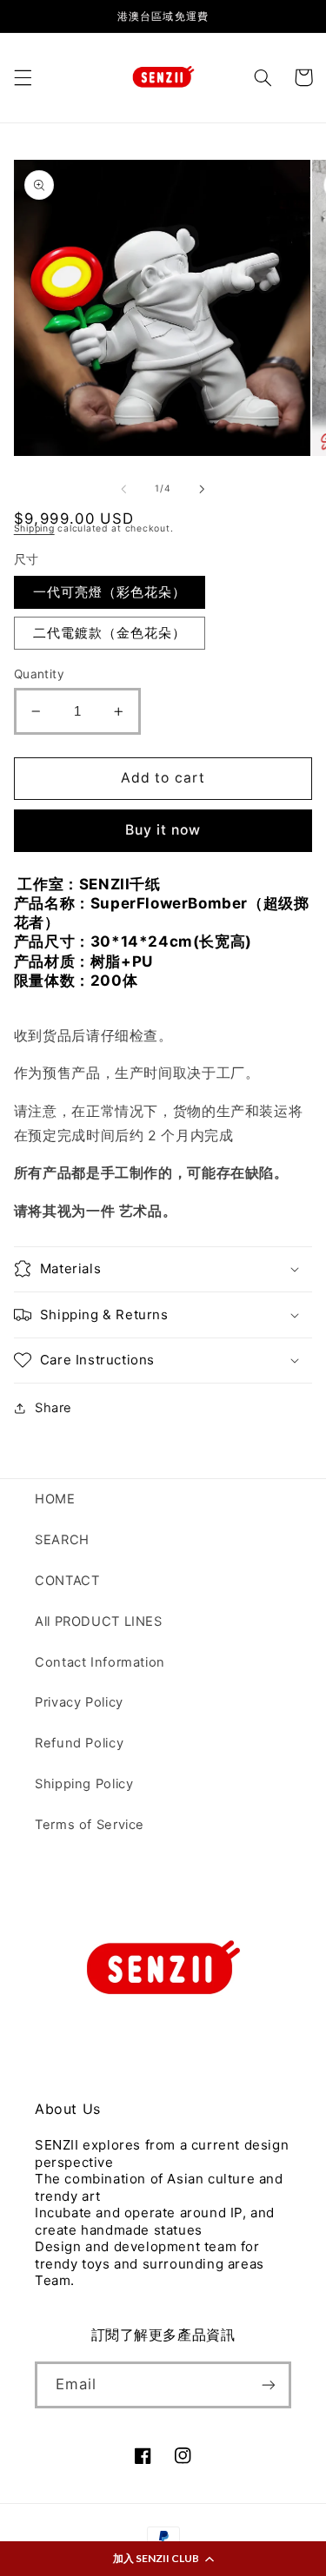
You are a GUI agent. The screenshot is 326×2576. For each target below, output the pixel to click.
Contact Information (100, 1662)
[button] (163, 2559)
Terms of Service (90, 1825)
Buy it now (163, 830)
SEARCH (62, 1540)
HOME (55, 1499)
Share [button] (53, 1408)
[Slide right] (203, 489)
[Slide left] (123, 489)
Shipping (34, 528)
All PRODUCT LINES (99, 1622)
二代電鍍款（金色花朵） (110, 633)
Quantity (39, 674)
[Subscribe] (269, 2384)
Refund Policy (79, 1743)
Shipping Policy (84, 1784)
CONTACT (67, 1581)
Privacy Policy (79, 1702)
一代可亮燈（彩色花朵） (110, 592)
